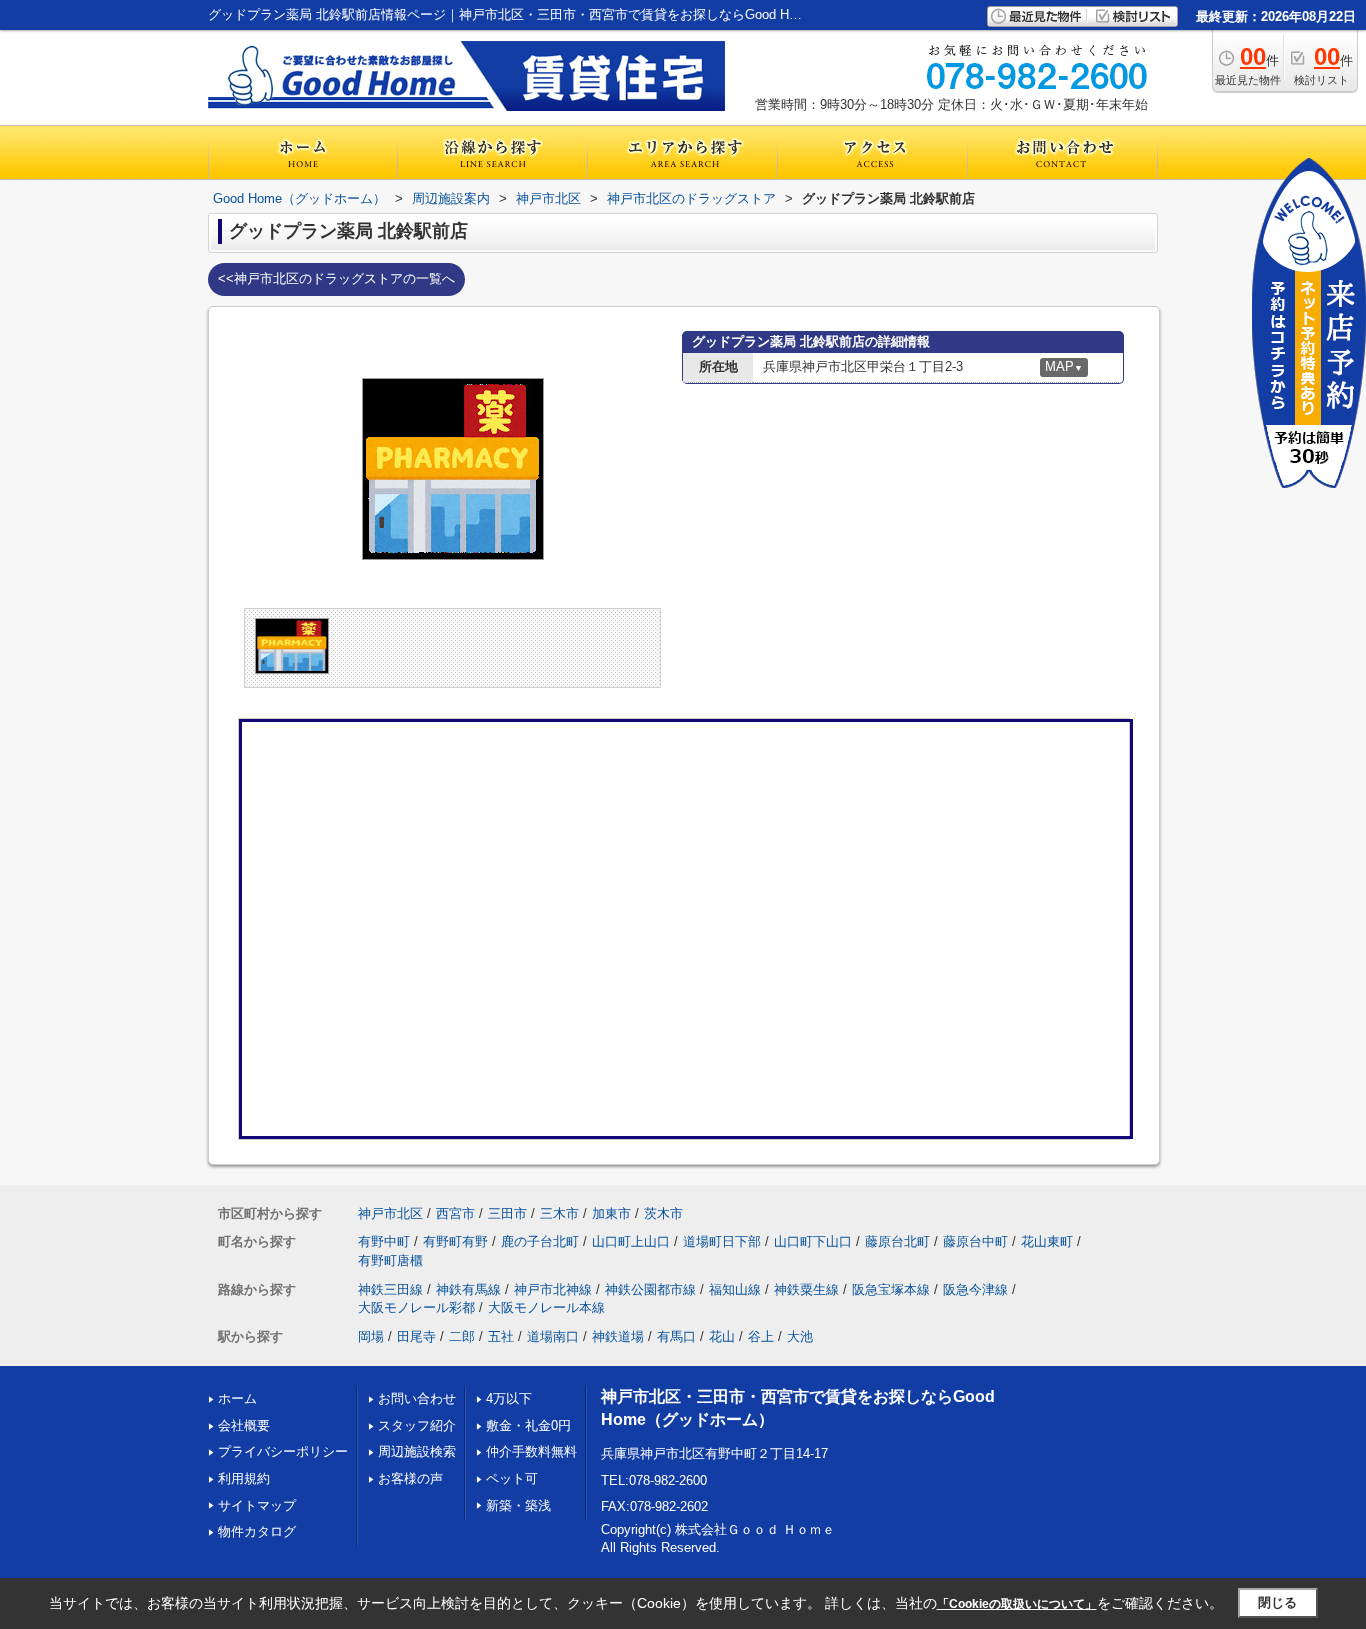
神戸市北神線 (553, 1289)
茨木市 (663, 1213)
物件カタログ (257, 1531)
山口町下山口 (813, 1241)
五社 (501, 1336)
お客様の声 (410, 1478)
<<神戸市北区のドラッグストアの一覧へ (336, 278)
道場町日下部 (722, 1241)
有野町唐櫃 (390, 1260)
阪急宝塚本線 (891, 1289)
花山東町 (1047, 1241)
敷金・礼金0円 (528, 1425)
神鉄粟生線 (806, 1289)
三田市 (507, 1213)
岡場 (371, 1336)
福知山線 (735, 1289)
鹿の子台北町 (540, 1241)
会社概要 (244, 1425)
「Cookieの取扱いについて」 (1017, 1604)
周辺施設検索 (417, 1451)
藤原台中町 (975, 1241)
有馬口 (676, 1336)
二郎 (462, 1336)
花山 (722, 1336)
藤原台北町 (897, 1241)
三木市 (559, 1213)
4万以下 (509, 1398)
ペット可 (512, 1478)
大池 (800, 1336)
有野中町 (384, 1241)
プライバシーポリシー (283, 1451)
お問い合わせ (417, 1398)
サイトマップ (257, 1505)
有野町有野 (455, 1241)
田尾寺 (416, 1336)
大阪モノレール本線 (546, 1307)
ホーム (237, 1398)
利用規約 (244, 1478)
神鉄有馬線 (468, 1289)
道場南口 (553, 1336)
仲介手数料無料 (531, 1451)
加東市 (611, 1213)
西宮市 (455, 1213)
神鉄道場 (618, 1336)
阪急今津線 (975, 1289)
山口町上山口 (631, 1241)
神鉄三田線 (390, 1289)
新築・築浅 (518, 1505)
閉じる (1277, 1602)
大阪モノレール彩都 (416, 1307)
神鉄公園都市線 (650, 1289)
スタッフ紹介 (417, 1425)
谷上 (761, 1336)
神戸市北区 (390, 1213)
